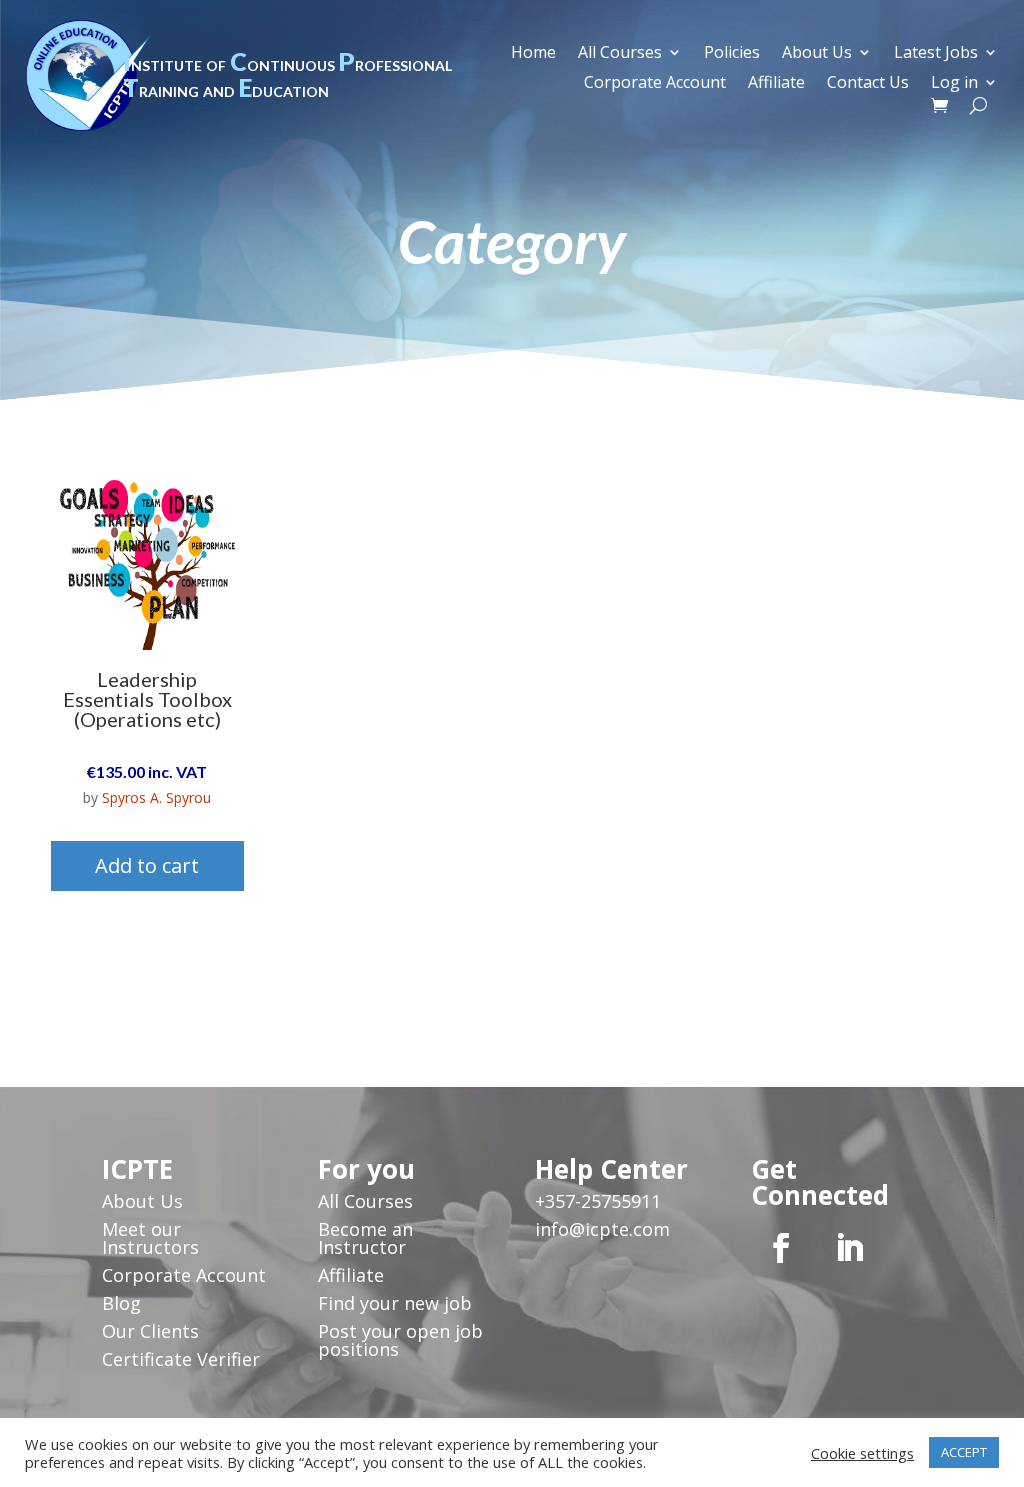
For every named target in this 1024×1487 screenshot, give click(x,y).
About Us (817, 54)
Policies (732, 54)
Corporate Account (655, 84)
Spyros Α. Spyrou (156, 797)
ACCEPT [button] (964, 1452)
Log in (954, 84)
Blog (121, 1303)
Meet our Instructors (150, 1238)
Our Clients (150, 1331)
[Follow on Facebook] (781, 1248)
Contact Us (868, 84)
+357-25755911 (598, 1201)
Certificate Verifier (181, 1359)
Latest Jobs (936, 54)
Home (533, 54)
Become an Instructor (365, 1238)
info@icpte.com (602, 1229)
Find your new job (395, 1303)
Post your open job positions (400, 1340)
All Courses (620, 54)
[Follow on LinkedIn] (849, 1248)
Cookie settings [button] (862, 1453)
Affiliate (776, 84)
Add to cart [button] (147, 865)
